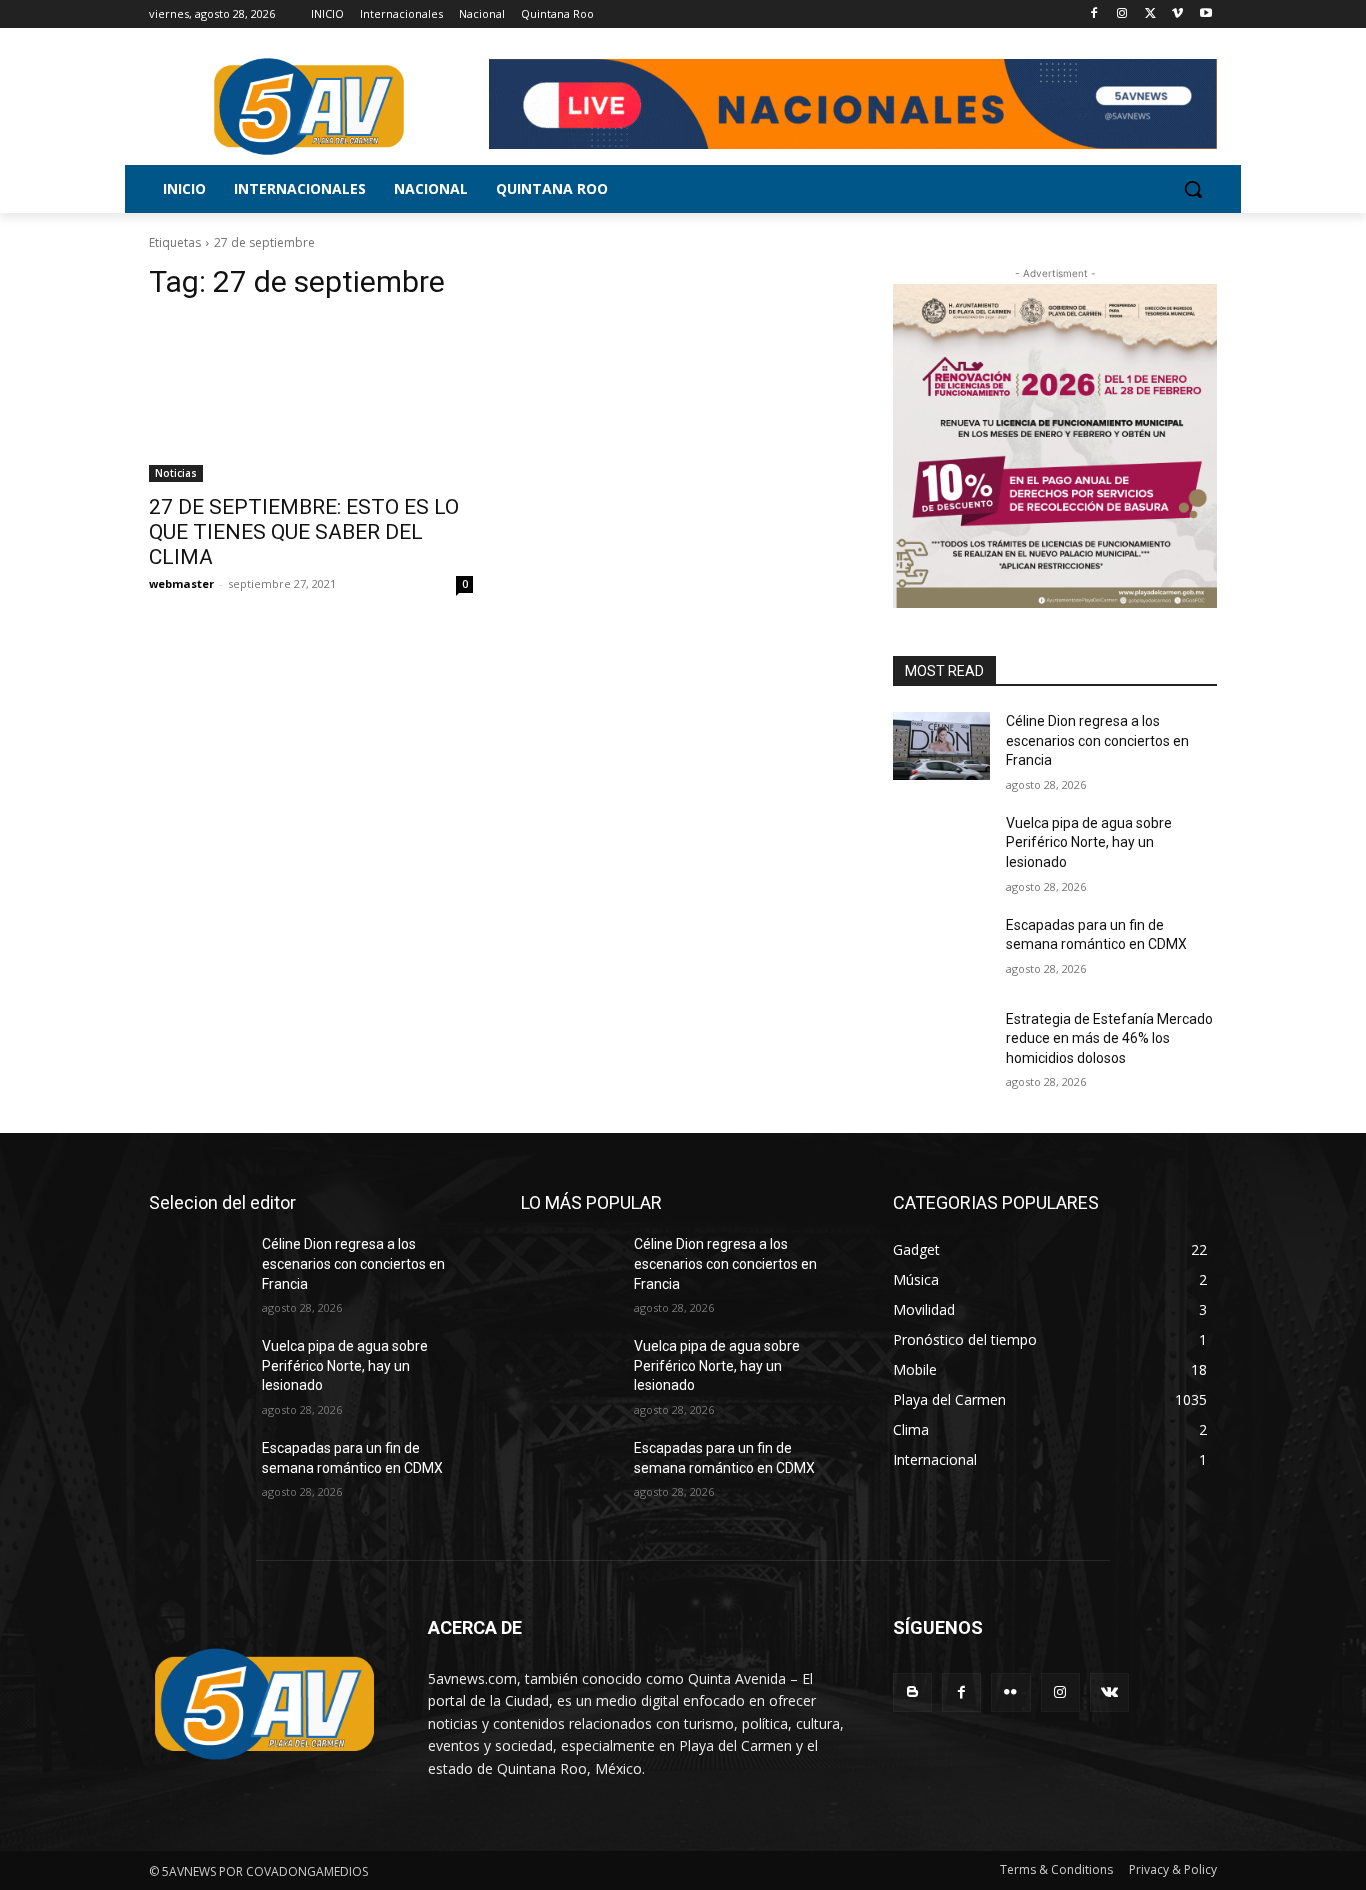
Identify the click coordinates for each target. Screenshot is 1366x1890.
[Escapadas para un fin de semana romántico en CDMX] (941, 950)
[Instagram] (1122, 14)
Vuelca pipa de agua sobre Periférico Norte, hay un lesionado (1089, 842)
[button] (1193, 189)
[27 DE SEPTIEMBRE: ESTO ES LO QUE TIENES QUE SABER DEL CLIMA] (311, 401)
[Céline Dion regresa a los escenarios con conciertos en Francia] (941, 746)
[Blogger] (912, 1692)
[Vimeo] (1177, 14)
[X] (1150, 14)
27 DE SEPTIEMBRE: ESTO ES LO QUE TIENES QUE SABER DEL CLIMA (304, 532)
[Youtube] (1205, 14)
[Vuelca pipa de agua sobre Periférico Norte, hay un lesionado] (941, 848)
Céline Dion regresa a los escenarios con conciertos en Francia (1097, 740)
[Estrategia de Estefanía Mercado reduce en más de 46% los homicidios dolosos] (941, 1044)
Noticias (176, 473)
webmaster (181, 583)
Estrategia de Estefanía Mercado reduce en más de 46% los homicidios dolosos (1109, 1038)
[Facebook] (1094, 14)
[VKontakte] (1109, 1692)
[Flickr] (1010, 1692)
